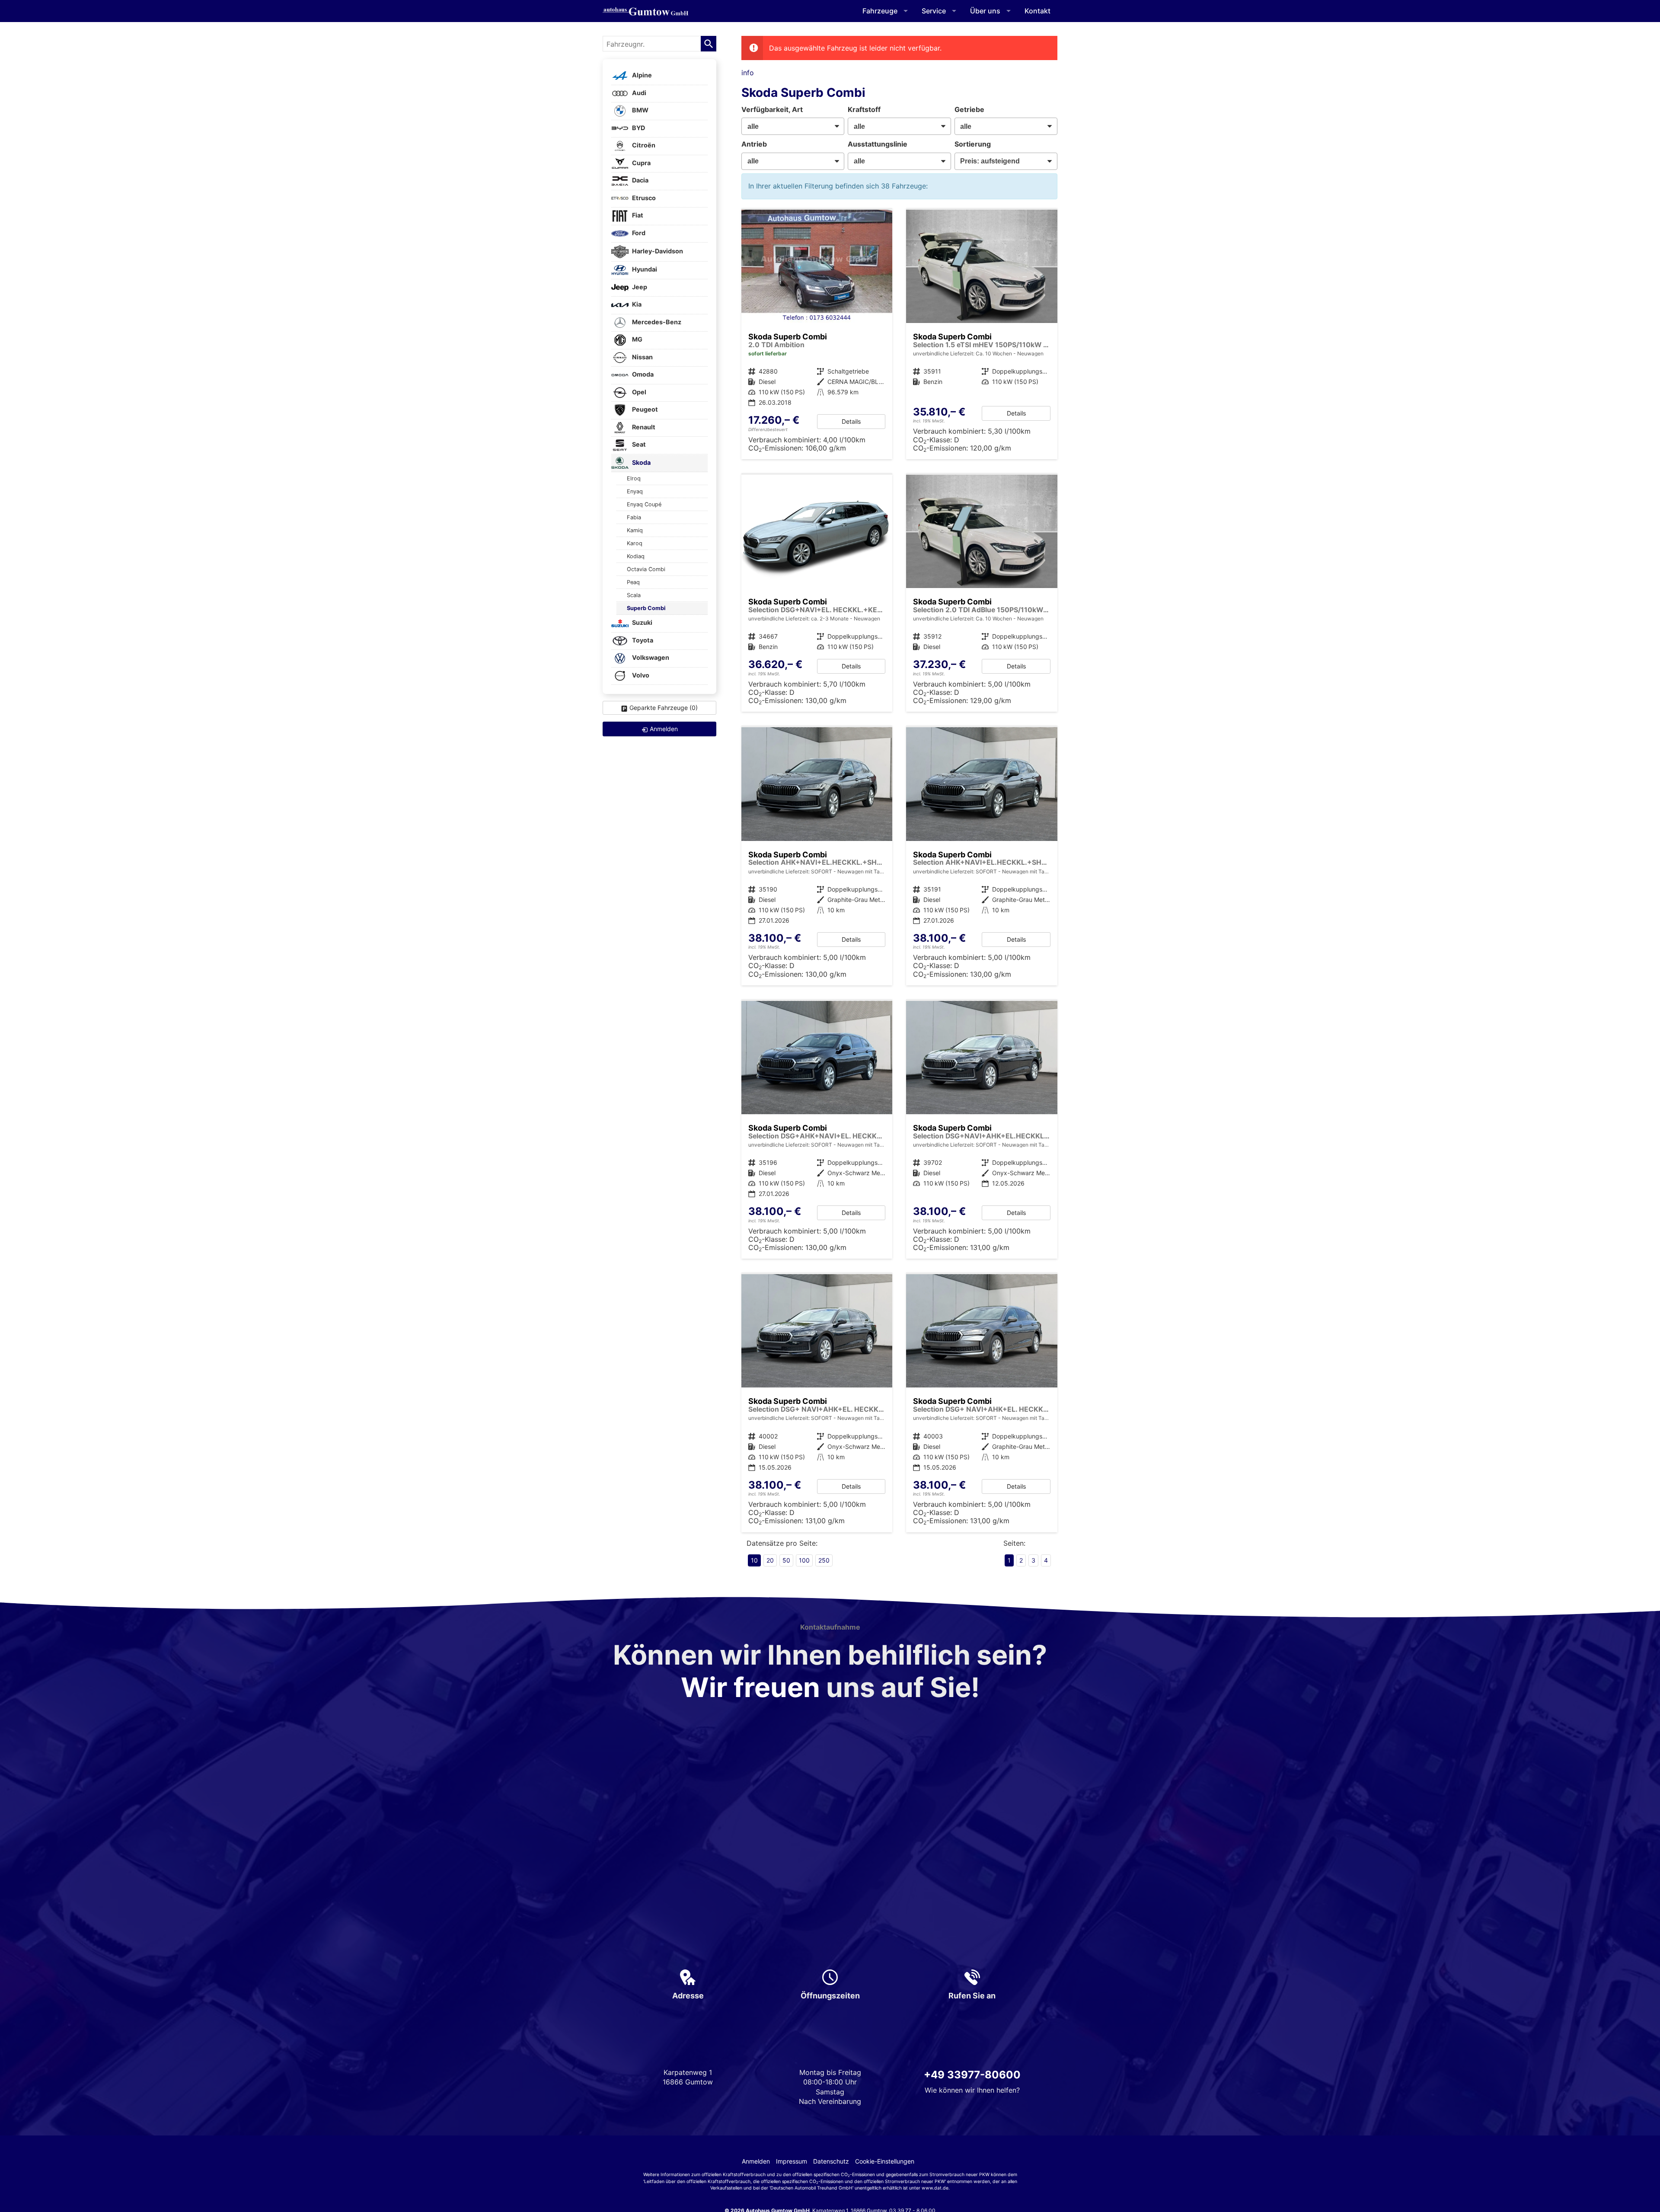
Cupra (641, 163)
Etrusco (643, 198)
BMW (640, 110)
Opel (638, 392)
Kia (636, 305)
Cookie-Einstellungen (885, 2161)
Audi (638, 93)
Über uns (985, 11)
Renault (643, 427)
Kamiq (635, 530)
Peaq (633, 582)
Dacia (640, 181)
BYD (638, 128)
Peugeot (644, 410)
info (748, 73)
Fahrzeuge (880, 11)
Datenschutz (831, 2161)
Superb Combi (646, 608)
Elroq (634, 478)
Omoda (642, 375)
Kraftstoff (864, 109)
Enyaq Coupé (644, 504)
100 (804, 1560)
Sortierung (973, 144)
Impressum (792, 2161)
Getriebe (969, 109)
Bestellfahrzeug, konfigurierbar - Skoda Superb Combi (817, 593)
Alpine (641, 75)
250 (824, 1560)
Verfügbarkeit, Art (772, 109)
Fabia (634, 517)
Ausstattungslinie (878, 144)
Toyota (642, 640)
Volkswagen (650, 658)
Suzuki (642, 623)
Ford (638, 233)
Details (851, 421)
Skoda (641, 462)
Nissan (642, 357)
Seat (638, 445)
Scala (634, 595)
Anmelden (756, 2161)
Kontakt (1037, 11)
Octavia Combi (646, 569)
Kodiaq (636, 556)
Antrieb (754, 144)
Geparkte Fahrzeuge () (664, 708)
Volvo (640, 675)
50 (786, 1560)
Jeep (639, 287)
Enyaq (635, 491)
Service (934, 11)
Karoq (635, 543)
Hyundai (644, 270)
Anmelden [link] (664, 729)
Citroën (643, 145)
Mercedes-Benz (656, 322)
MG (637, 340)
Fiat (637, 216)
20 (770, 1560)
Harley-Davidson (657, 251)
